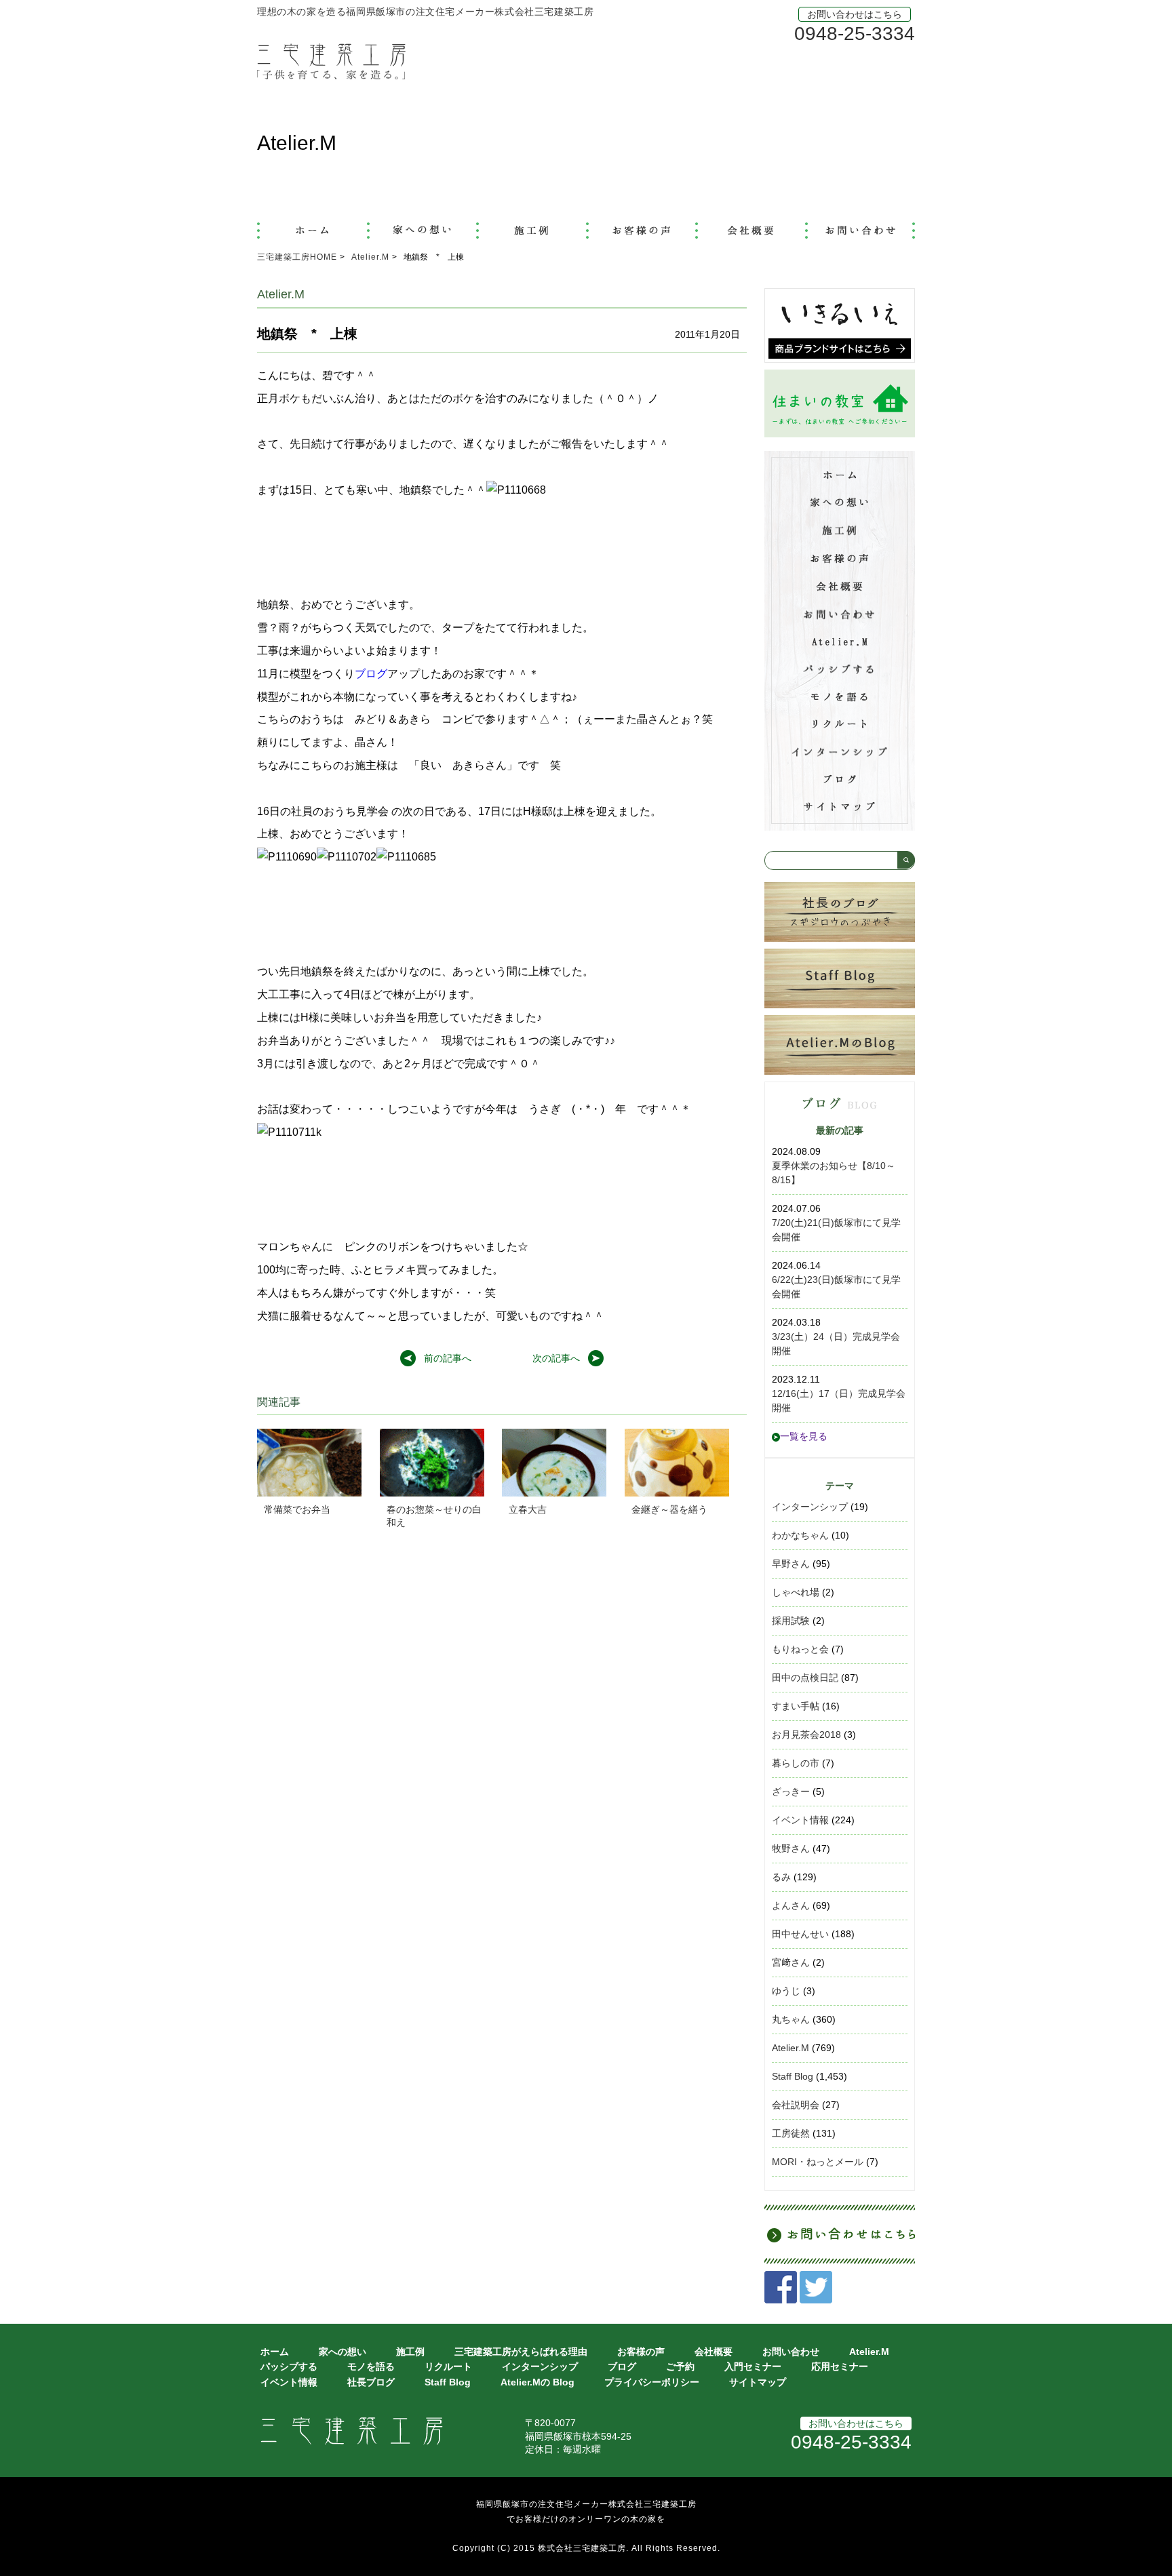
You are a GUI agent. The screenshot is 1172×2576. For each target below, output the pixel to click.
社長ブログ (371, 2382)
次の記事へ (556, 1358)
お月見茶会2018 (806, 1735)
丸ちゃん (791, 2019)
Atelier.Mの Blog (538, 2382)
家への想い (343, 2352)
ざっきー (791, 1791)
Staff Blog (793, 2076)
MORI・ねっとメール (818, 2162)
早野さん (791, 1564)
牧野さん (791, 1848)
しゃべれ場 (796, 1592)
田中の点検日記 (805, 1678)
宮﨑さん (791, 1962)
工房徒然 (791, 2133)
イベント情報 (800, 1820)
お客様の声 (641, 2352)
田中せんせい (800, 1934)
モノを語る (371, 2366)
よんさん (791, 1905)
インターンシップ (810, 1507)
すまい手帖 (796, 1706)
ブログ (371, 674)
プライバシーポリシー (652, 2382)
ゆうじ (786, 1991)
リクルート (448, 2366)
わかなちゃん (800, 1535)
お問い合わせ (791, 2352)
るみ (781, 1877)
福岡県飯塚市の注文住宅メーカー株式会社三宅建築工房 (586, 2504)
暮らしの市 (796, 1763)
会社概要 (714, 2352)
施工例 (410, 2352)
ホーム (275, 2352)
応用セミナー (840, 2366)
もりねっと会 (800, 1649)
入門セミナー (753, 2366)
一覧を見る (804, 1436)
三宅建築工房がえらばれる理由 (521, 2352)
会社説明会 (796, 2105)
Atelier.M (790, 2048)
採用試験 (791, 1621)
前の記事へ (448, 1358)
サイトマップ (758, 2382)
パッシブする (289, 2366)
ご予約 (680, 2366)
